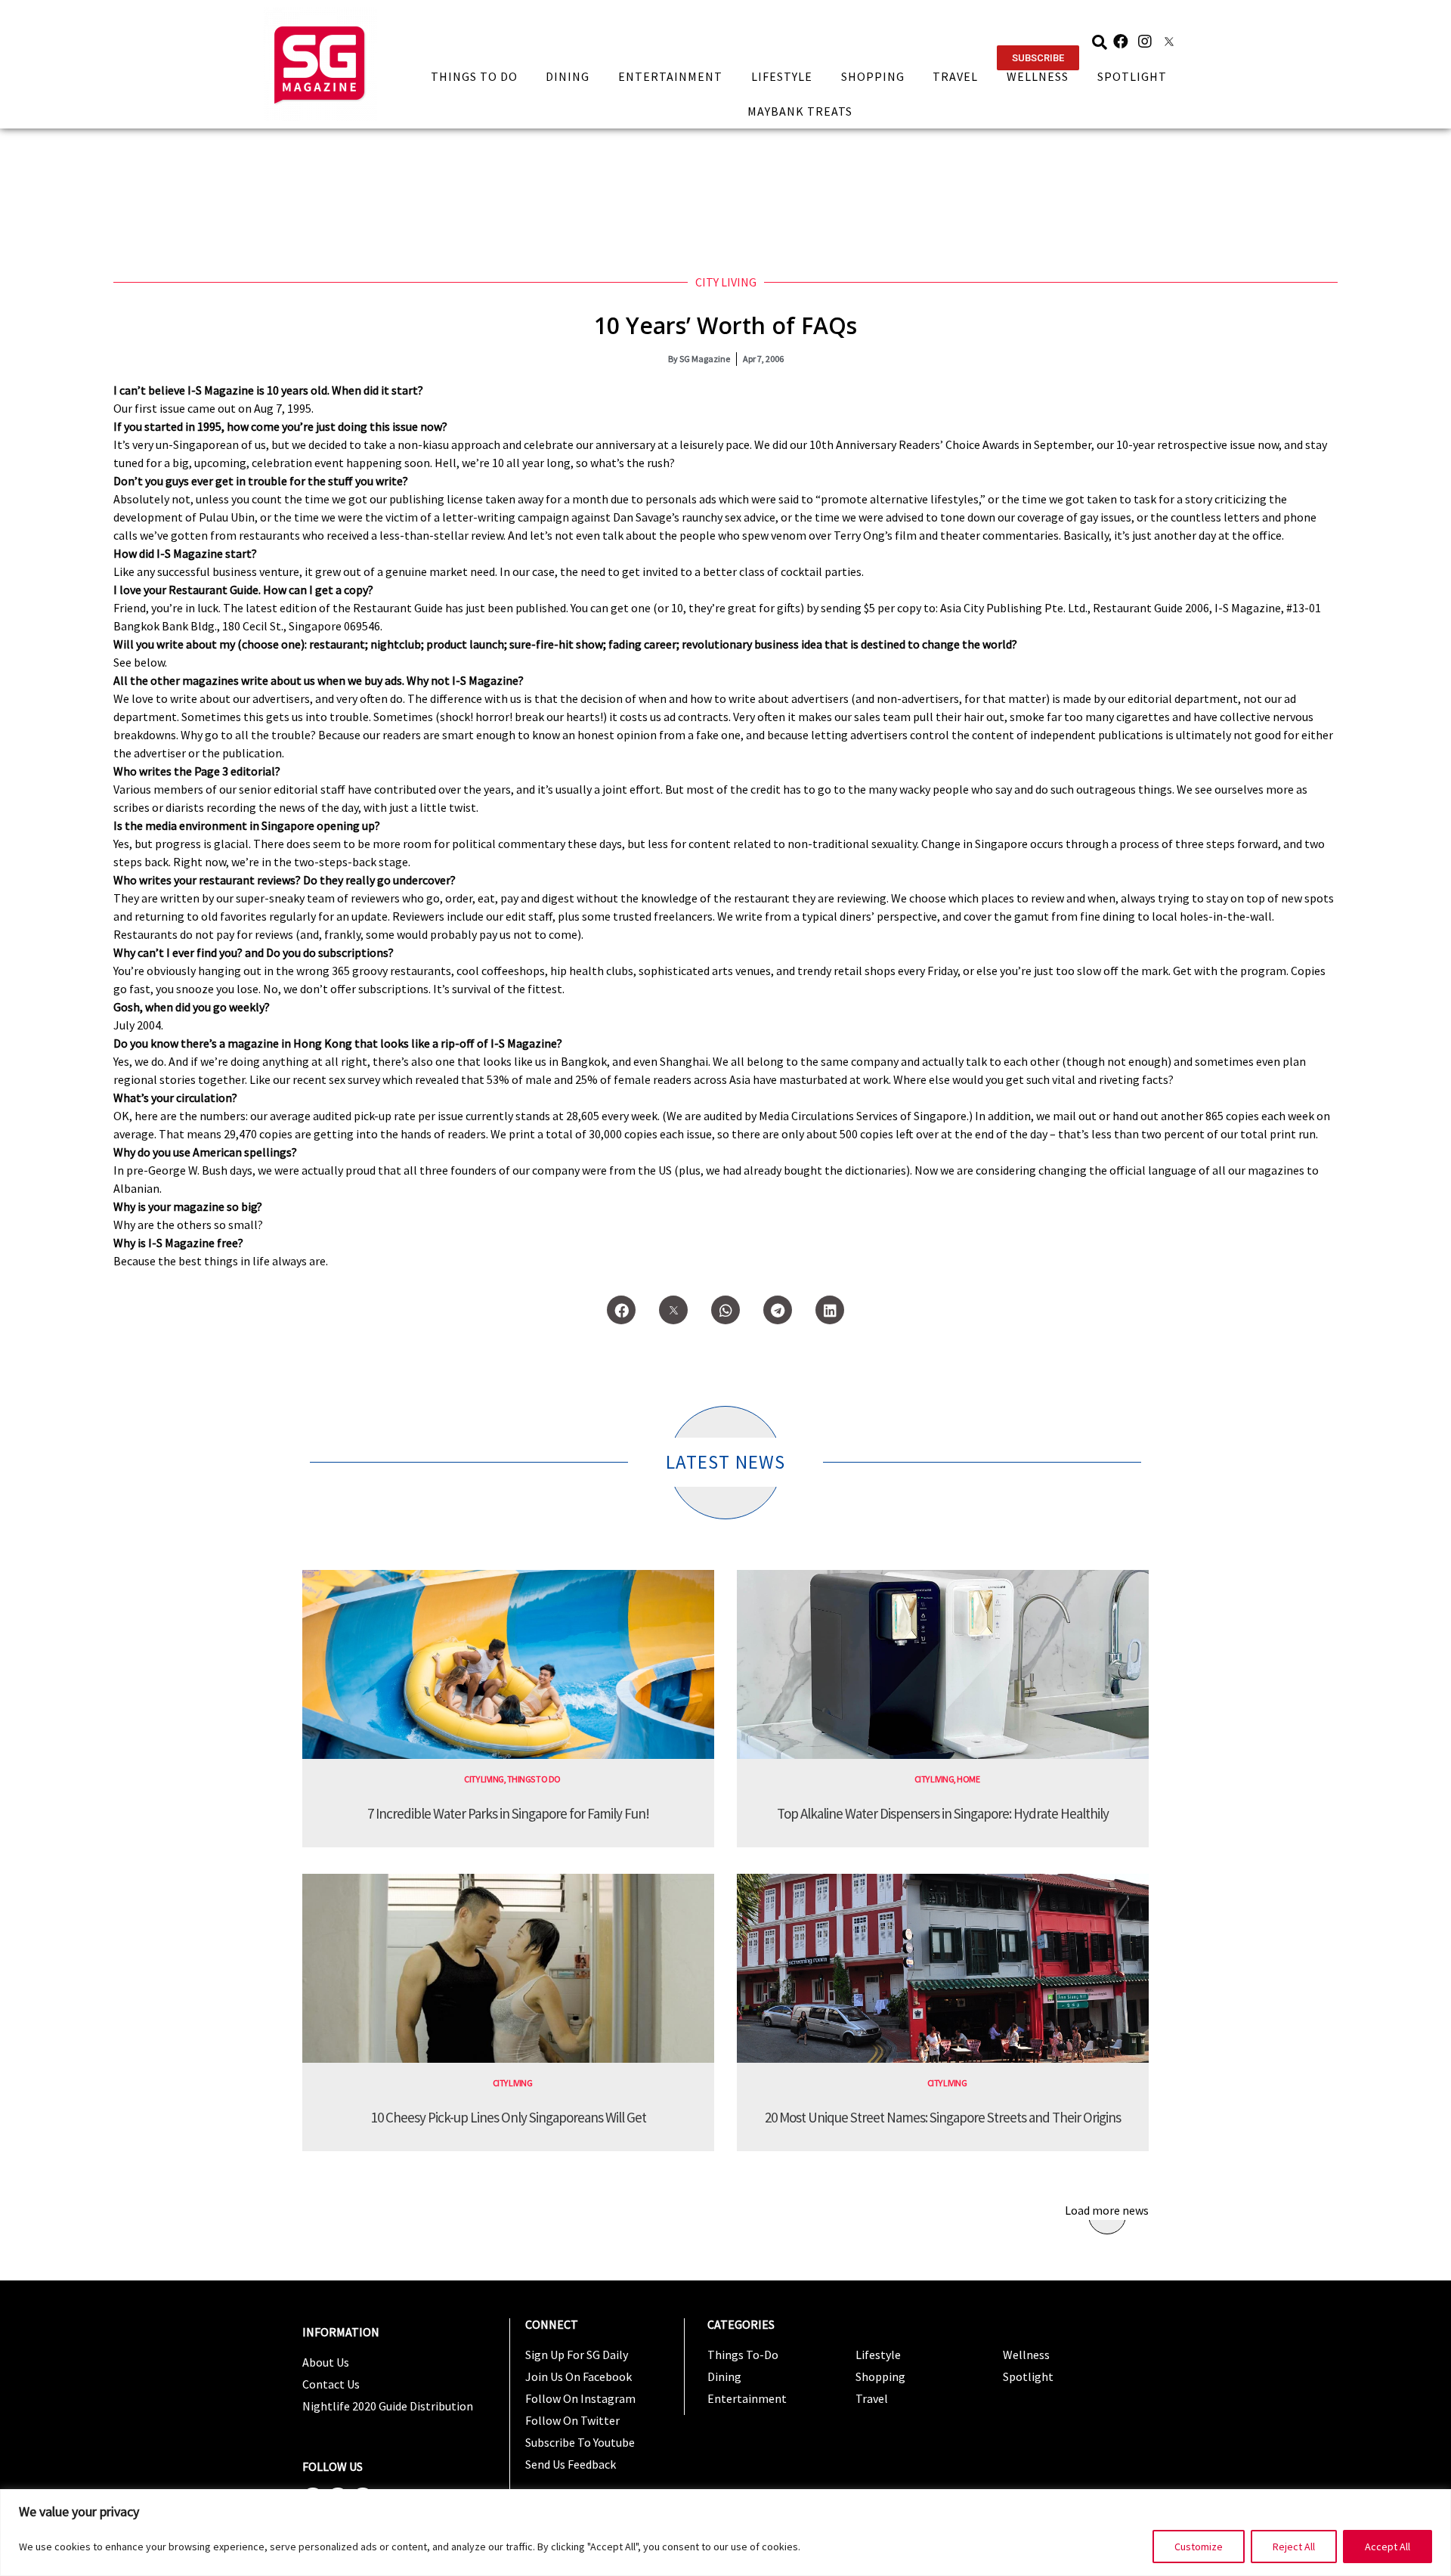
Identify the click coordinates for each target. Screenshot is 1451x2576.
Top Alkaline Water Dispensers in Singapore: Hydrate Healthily (943, 1813)
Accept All (1388, 2547)
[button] (1038, 58)
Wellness (1038, 76)
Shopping (873, 76)
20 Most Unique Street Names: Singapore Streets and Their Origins (943, 2117)
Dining (568, 76)
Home (968, 1779)
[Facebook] (1121, 42)
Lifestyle (782, 76)
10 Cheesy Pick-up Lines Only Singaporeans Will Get (509, 2117)
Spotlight (1132, 76)
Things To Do (474, 76)
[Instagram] (1145, 42)
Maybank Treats (800, 111)
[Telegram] (778, 1310)
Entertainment (670, 76)
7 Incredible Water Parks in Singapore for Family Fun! (508, 1813)
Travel (955, 76)
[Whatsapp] (725, 1310)
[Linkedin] (830, 1310)
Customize (1199, 2547)
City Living (726, 282)
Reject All (1294, 2547)
